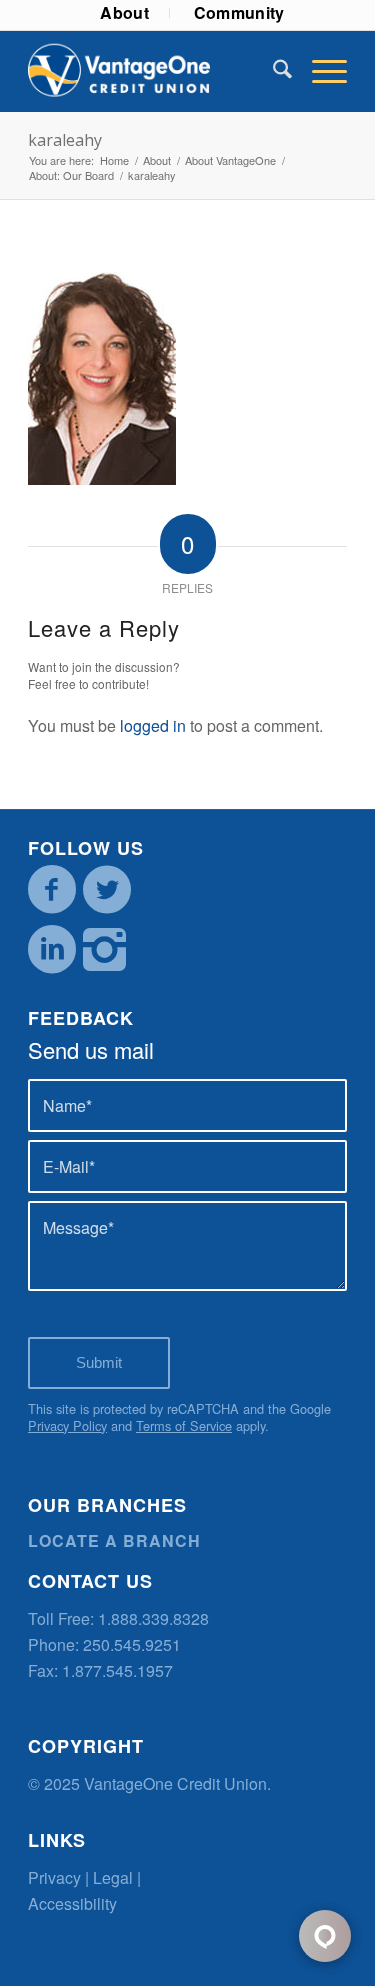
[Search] (272, 71)
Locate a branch (114, 1540)
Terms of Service (184, 1425)
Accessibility (72, 1903)
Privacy (54, 1877)
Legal (113, 1877)
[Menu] (319, 71)
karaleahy (65, 140)
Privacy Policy (67, 1425)
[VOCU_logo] (155, 71)
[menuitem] (125, 13)
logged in (153, 725)
